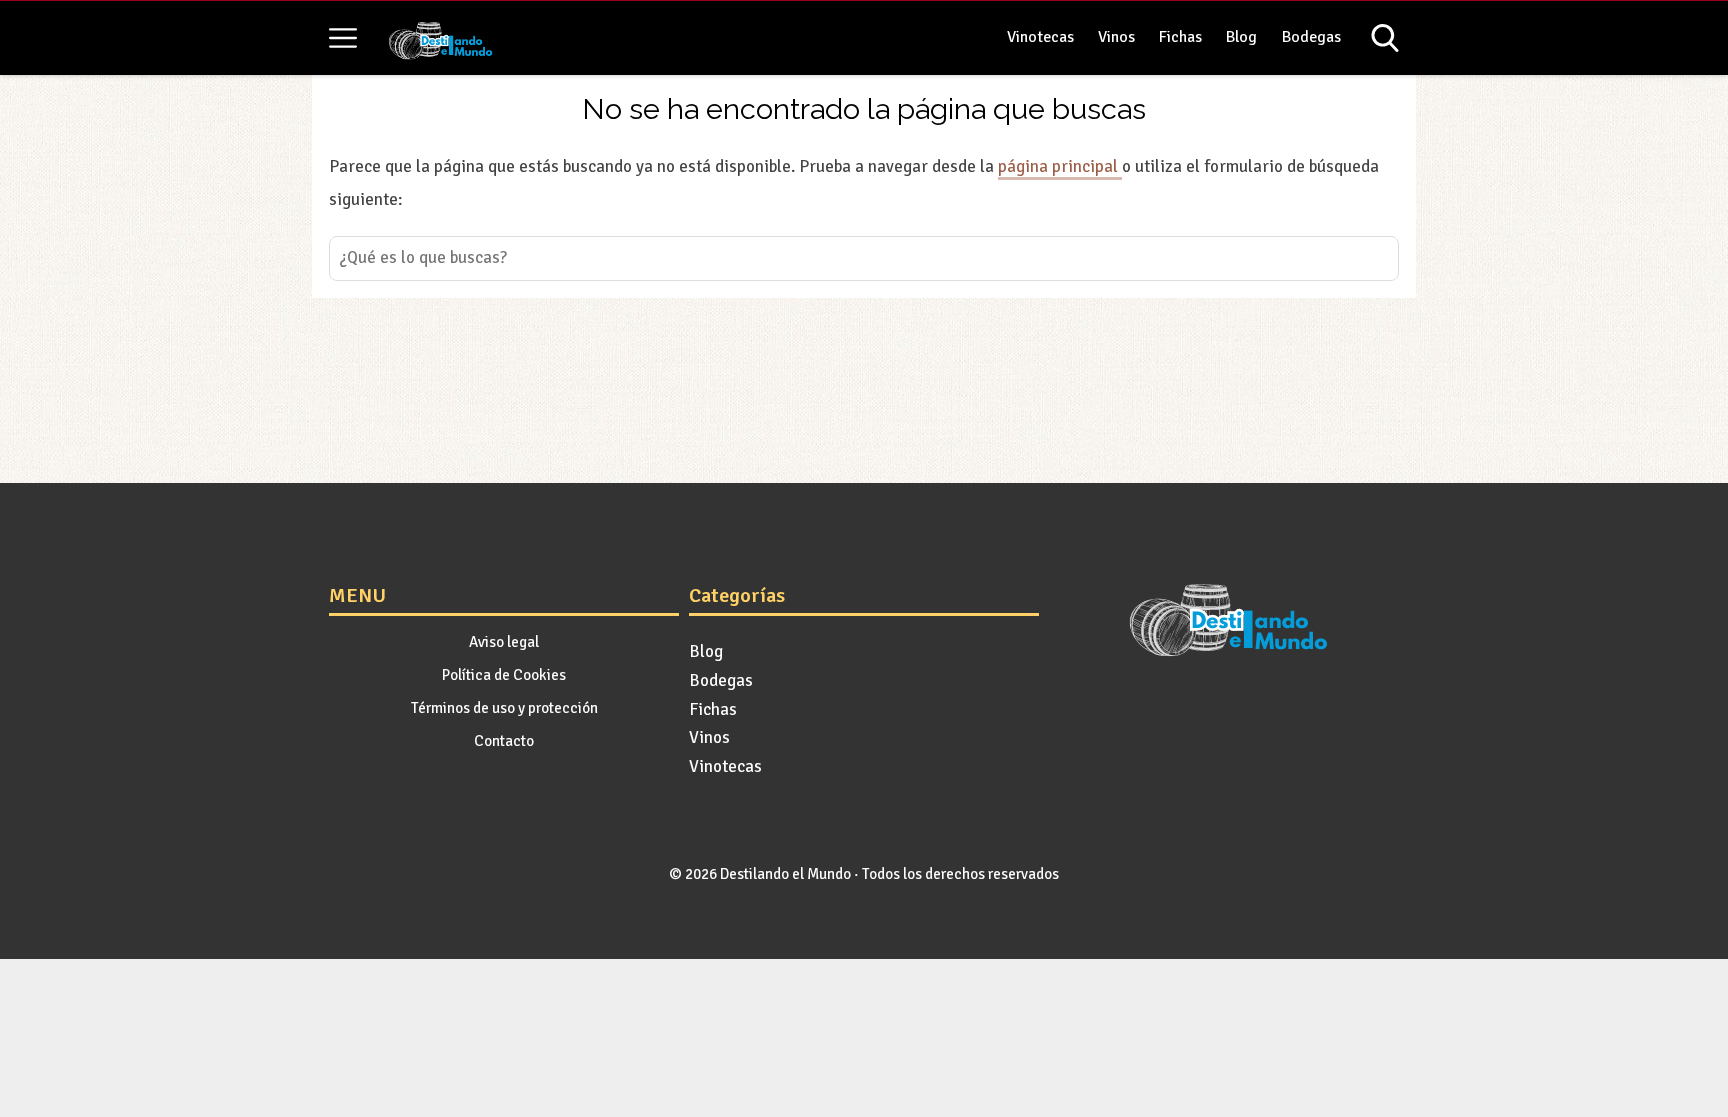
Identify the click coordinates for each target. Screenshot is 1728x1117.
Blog (1241, 37)
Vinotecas (1040, 37)
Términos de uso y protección (504, 708)
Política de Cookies (504, 675)
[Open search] (1385, 38)
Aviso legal (504, 642)
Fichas (1180, 37)
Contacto (504, 741)
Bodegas (1311, 37)
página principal (1060, 166)
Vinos (1116, 37)
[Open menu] (343, 38)
